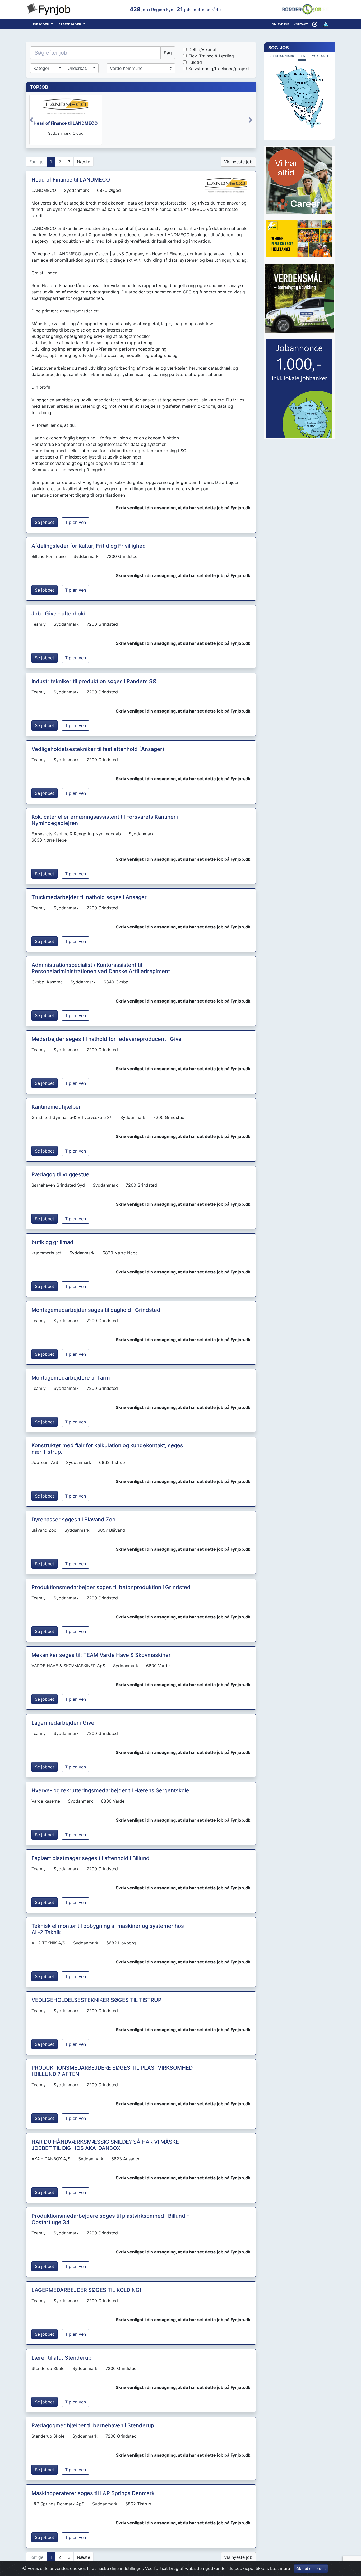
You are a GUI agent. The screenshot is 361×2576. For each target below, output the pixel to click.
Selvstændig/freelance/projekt (219, 69)
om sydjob (281, 24)
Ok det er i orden (311, 2568)
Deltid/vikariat (203, 49)
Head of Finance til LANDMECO (66, 123)
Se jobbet (45, 522)
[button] (315, 24)
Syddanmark (282, 56)
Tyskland (319, 56)
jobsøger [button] (41, 24)
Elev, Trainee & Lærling (211, 56)
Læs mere (280, 2568)
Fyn (302, 56)
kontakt (301, 24)
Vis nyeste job (238, 162)
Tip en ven (75, 522)
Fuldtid (195, 62)
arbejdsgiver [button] (70, 24)
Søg (168, 53)
